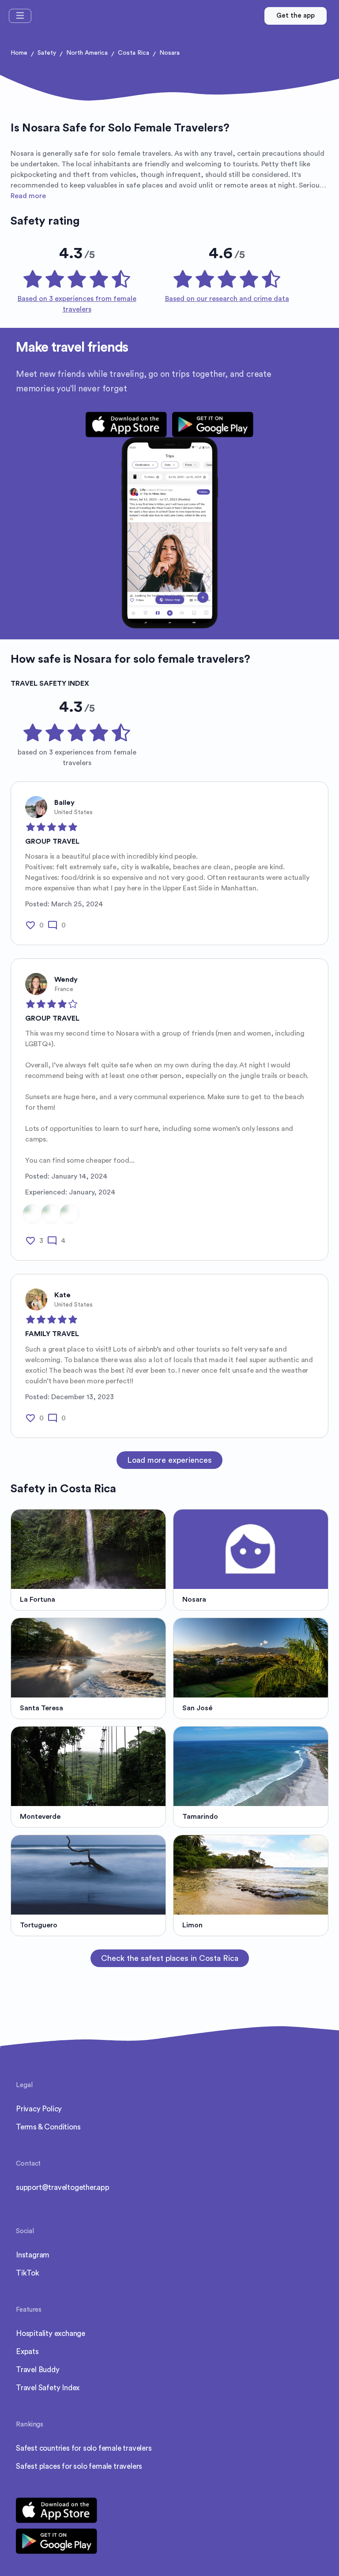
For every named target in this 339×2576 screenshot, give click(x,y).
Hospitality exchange (51, 2334)
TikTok (28, 2273)
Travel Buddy (38, 2370)
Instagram (33, 2255)
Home (19, 53)
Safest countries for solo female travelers (84, 2448)
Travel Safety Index (48, 2388)
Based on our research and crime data (227, 299)
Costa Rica (134, 53)
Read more (28, 196)
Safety (47, 53)
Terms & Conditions (48, 2127)
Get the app (296, 16)
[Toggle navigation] (20, 16)
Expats (27, 2352)
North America (87, 53)
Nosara (169, 53)
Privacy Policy (39, 2109)
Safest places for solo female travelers (79, 2466)
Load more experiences (169, 1460)
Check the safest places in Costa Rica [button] (170, 1958)
